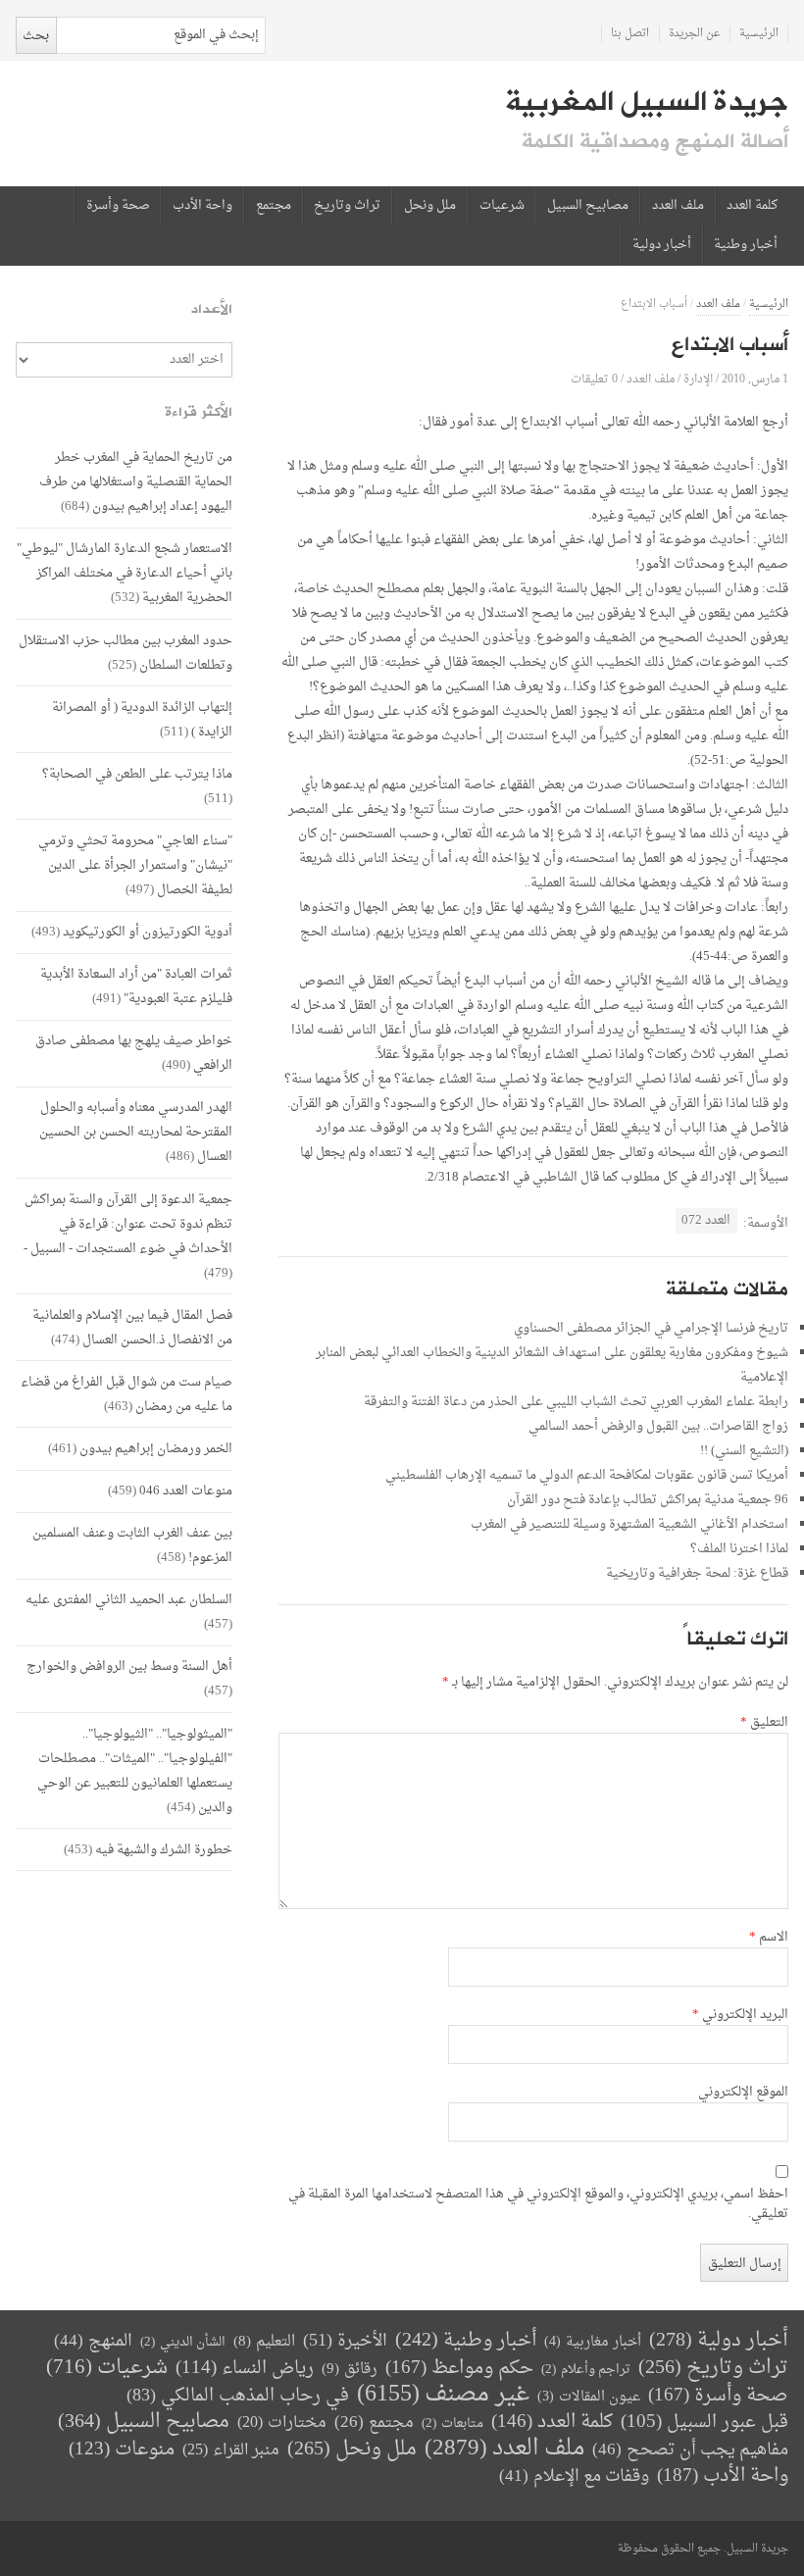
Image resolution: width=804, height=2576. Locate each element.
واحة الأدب (202, 206)
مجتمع (274, 206)
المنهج (93, 2341)
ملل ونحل (430, 206)
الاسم (769, 1938)
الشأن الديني (183, 2342)
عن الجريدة (695, 34)
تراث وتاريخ (347, 206)
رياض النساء (245, 2369)
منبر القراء (231, 2450)
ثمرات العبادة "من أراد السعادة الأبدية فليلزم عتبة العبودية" (136, 986)
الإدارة (698, 379)
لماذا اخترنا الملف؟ (739, 1549)
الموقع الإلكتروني (743, 2093)
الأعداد (212, 309)
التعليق (764, 1723)
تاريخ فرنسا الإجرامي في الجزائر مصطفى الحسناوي (651, 1328)
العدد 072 (706, 1220)
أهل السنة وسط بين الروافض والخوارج (129, 1667)
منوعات (122, 2450)
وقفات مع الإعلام (574, 2476)
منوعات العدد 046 (186, 1491)
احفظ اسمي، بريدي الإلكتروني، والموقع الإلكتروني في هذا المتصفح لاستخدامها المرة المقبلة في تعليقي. (538, 2204)
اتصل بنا (630, 34)
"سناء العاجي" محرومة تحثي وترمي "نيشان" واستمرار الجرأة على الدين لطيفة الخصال (135, 865)
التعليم (264, 2342)
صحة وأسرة (118, 206)
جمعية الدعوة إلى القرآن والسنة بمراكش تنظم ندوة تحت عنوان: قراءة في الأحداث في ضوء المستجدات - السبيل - (128, 1224)
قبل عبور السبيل (704, 2423)
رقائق (350, 2370)
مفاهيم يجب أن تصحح (690, 2450)
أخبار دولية (662, 245)
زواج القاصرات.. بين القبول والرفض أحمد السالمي (658, 1426)
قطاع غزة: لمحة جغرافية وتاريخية (697, 1573)
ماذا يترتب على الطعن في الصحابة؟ (137, 774)
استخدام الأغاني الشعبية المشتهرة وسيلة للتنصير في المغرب (629, 1524)
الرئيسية (759, 34)
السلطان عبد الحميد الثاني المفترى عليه (129, 1600)
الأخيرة (345, 2341)
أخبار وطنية (746, 245)
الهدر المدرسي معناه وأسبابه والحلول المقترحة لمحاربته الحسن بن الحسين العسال (136, 1132)
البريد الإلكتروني (740, 2015)
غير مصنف (443, 2395)
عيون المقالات (589, 2397)
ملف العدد (678, 206)
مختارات (282, 2423)
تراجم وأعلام (586, 2370)
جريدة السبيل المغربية (647, 102)
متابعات (452, 2424)
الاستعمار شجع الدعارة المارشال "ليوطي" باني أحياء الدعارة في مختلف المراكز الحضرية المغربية (125, 573)
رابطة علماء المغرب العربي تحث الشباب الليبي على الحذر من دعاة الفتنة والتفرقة (576, 1402)
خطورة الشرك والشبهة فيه (164, 1850)
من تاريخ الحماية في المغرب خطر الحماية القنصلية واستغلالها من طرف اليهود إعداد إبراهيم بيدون (136, 482)
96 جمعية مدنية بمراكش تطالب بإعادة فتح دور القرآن (648, 1500)
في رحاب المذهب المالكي (238, 2396)
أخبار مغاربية (593, 2342)
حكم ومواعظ (459, 2369)
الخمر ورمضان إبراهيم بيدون (156, 1449)
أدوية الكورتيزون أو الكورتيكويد (148, 932)
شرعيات (502, 206)
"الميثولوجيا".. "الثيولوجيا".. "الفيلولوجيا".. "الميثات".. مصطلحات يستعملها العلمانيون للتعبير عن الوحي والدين (135, 1771)
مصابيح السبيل (588, 206)
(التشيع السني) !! (744, 1451)
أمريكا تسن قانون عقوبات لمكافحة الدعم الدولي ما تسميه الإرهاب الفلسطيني (587, 1475)
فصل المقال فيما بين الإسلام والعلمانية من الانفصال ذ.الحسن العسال (132, 1328)
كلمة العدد (752, 206)
